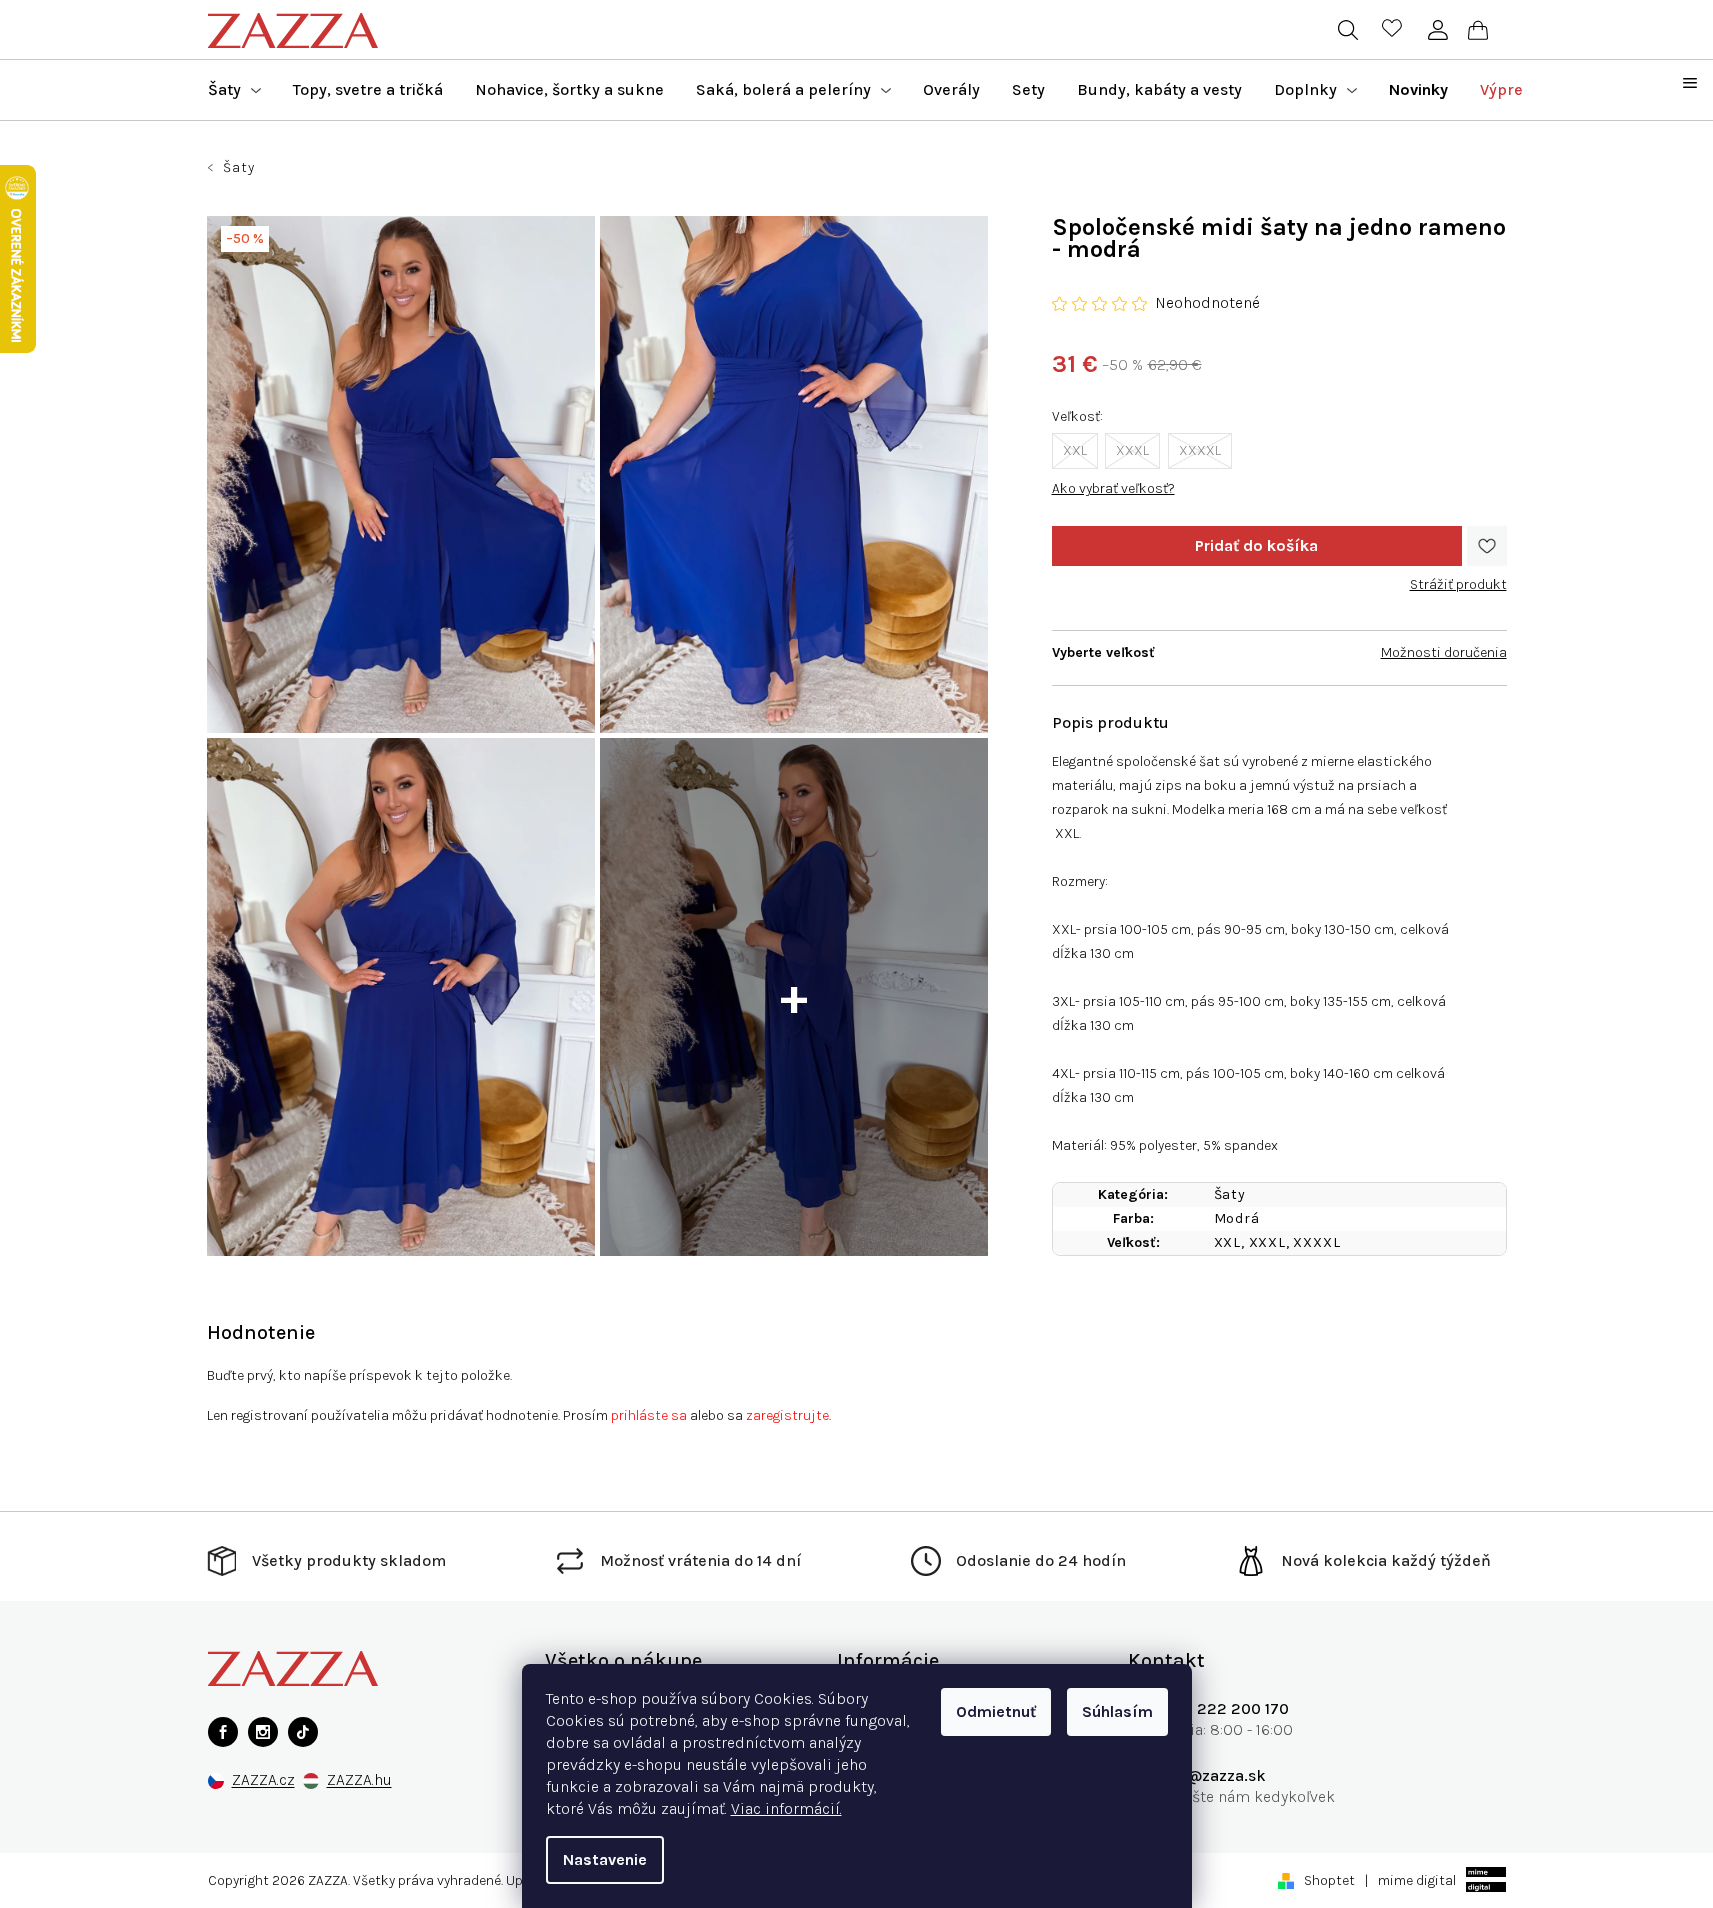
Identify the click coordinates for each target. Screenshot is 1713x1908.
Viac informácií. (786, 1808)
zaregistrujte (787, 1415)
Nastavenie (605, 1859)
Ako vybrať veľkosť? (1113, 488)
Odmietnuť (996, 1711)
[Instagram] (263, 1732)
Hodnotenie (261, 1332)
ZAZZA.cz (263, 1780)
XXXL (1132, 450)
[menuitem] (234, 90)
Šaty (1230, 1194)
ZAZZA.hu (359, 1780)
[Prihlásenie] (1438, 30)
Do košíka (1257, 546)
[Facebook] (223, 1732)
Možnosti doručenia (1444, 652)
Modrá (1237, 1218)
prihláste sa (649, 1415)
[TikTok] (303, 1732)
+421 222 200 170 (1223, 1708)
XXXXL (1200, 450)
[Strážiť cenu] (1458, 577)
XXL (1075, 450)
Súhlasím (1117, 1711)
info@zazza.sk (1212, 1775)
